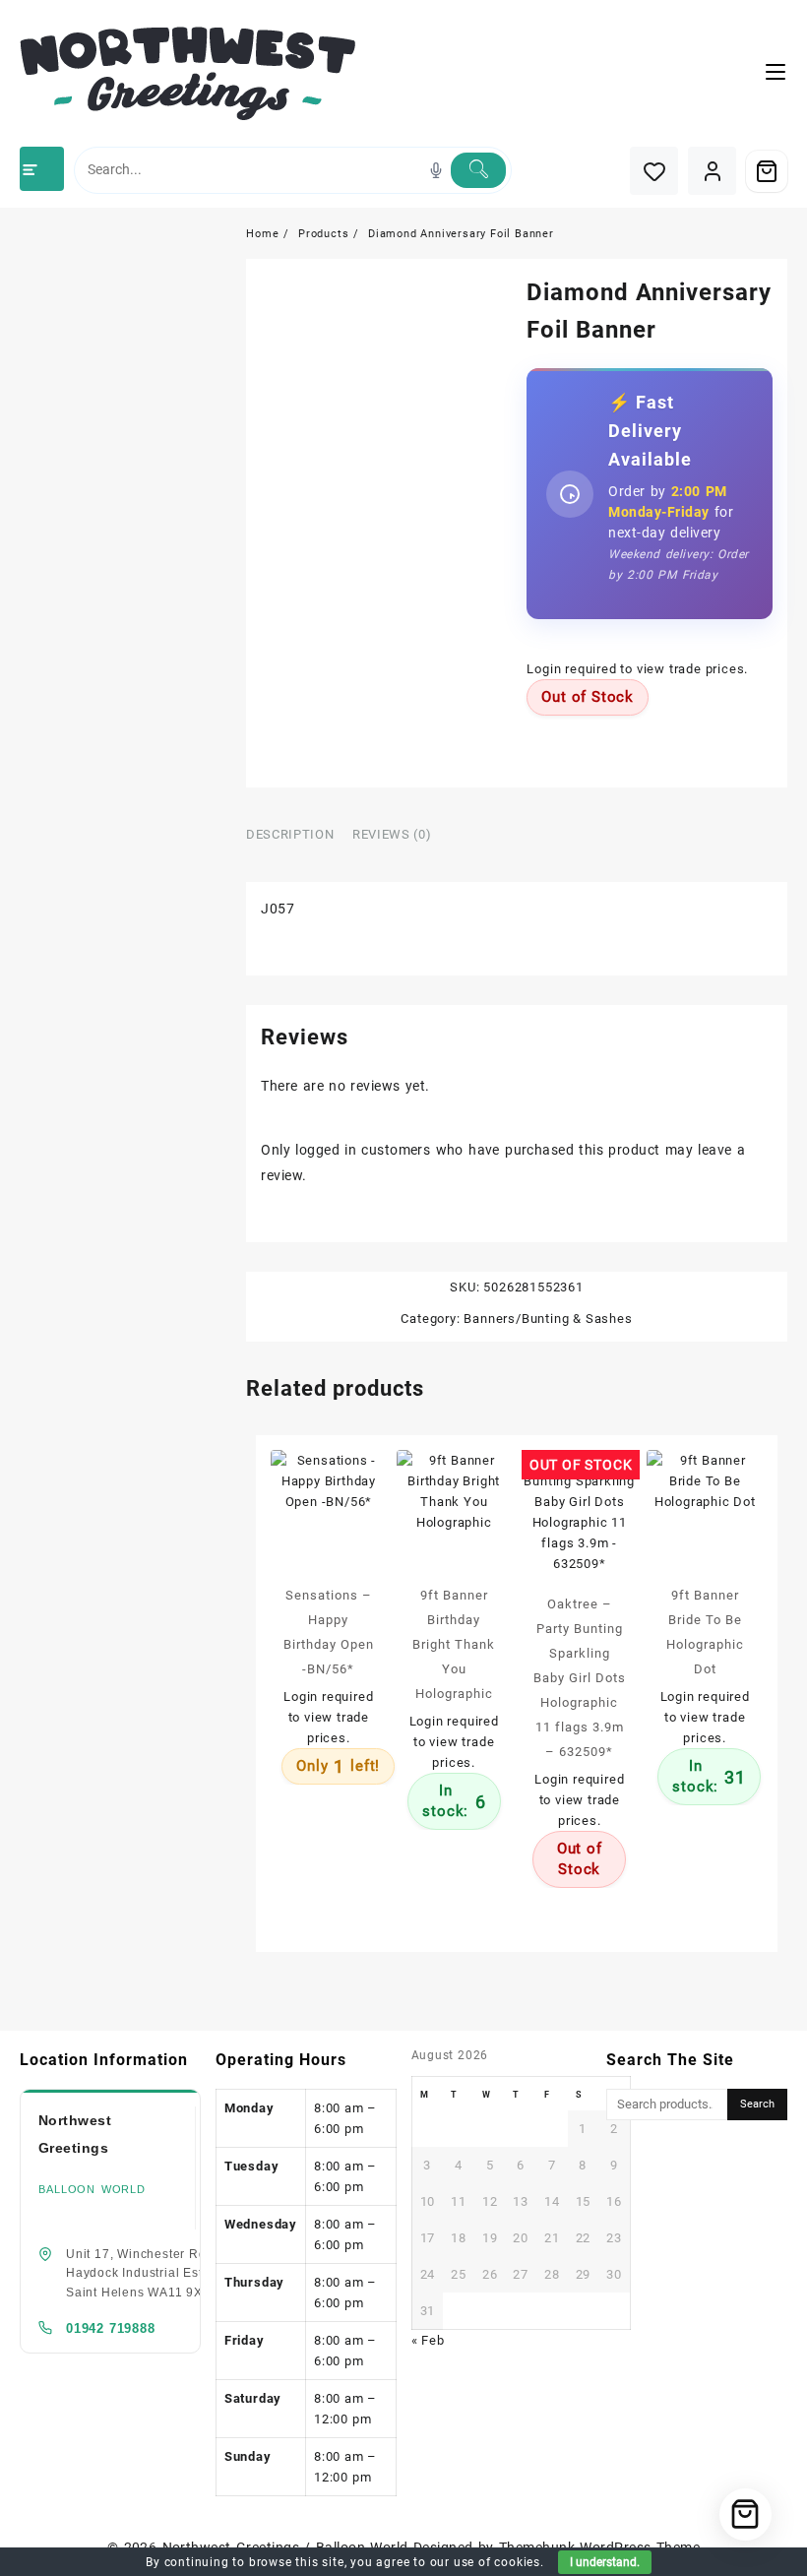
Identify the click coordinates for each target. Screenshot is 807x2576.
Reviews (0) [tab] (392, 834)
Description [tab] (290, 834)
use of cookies (497, 2562)
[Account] (712, 171)
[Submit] (478, 170)
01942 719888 (111, 2328)
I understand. (605, 2562)
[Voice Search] (436, 170)
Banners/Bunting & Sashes (548, 1319)
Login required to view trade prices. (637, 669)
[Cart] (767, 171)
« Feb (428, 2340)
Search (757, 2104)
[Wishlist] (654, 171)
